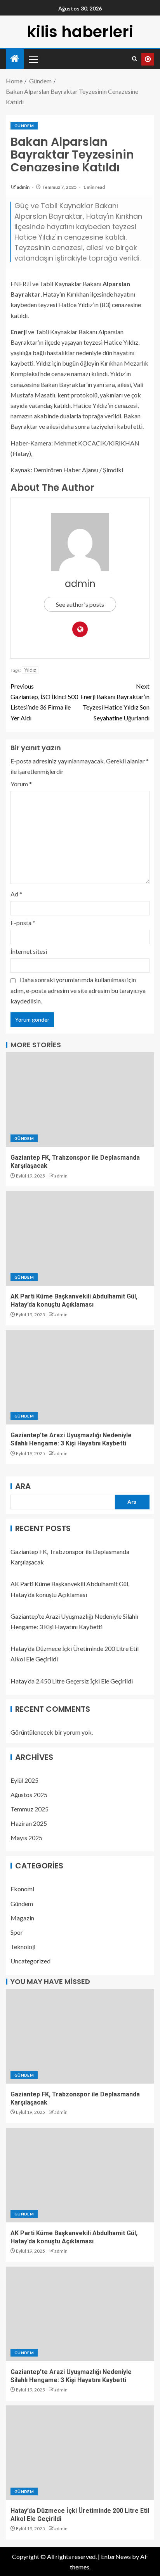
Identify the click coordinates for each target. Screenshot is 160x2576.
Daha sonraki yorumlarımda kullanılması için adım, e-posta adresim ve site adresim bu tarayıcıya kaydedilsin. (78, 990)
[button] (33, 59)
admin (23, 187)
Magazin (22, 1918)
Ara (23, 1486)
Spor (17, 1932)
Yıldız (30, 670)
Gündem (24, 126)
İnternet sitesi (29, 951)
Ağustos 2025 (29, 1795)
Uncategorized (30, 1961)
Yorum (21, 784)
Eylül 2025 (24, 1780)
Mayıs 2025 (26, 1838)
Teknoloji (23, 1947)
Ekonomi (22, 1889)
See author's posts (80, 604)
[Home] (15, 59)
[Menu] (33, 59)
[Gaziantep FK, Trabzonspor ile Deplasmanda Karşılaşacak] (80, 1100)
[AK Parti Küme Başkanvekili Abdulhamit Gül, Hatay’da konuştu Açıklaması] (80, 1238)
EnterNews (116, 2556)
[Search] (135, 59)
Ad (16, 894)
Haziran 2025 (29, 1823)
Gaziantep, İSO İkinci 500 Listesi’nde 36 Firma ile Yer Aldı (44, 702)
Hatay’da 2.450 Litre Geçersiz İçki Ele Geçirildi (72, 1681)
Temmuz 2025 (30, 1809)
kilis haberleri (80, 32)
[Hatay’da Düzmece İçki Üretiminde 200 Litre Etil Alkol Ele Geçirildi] (80, 2453)
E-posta (23, 923)
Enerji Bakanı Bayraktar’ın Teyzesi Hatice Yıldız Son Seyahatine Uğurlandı (115, 702)
